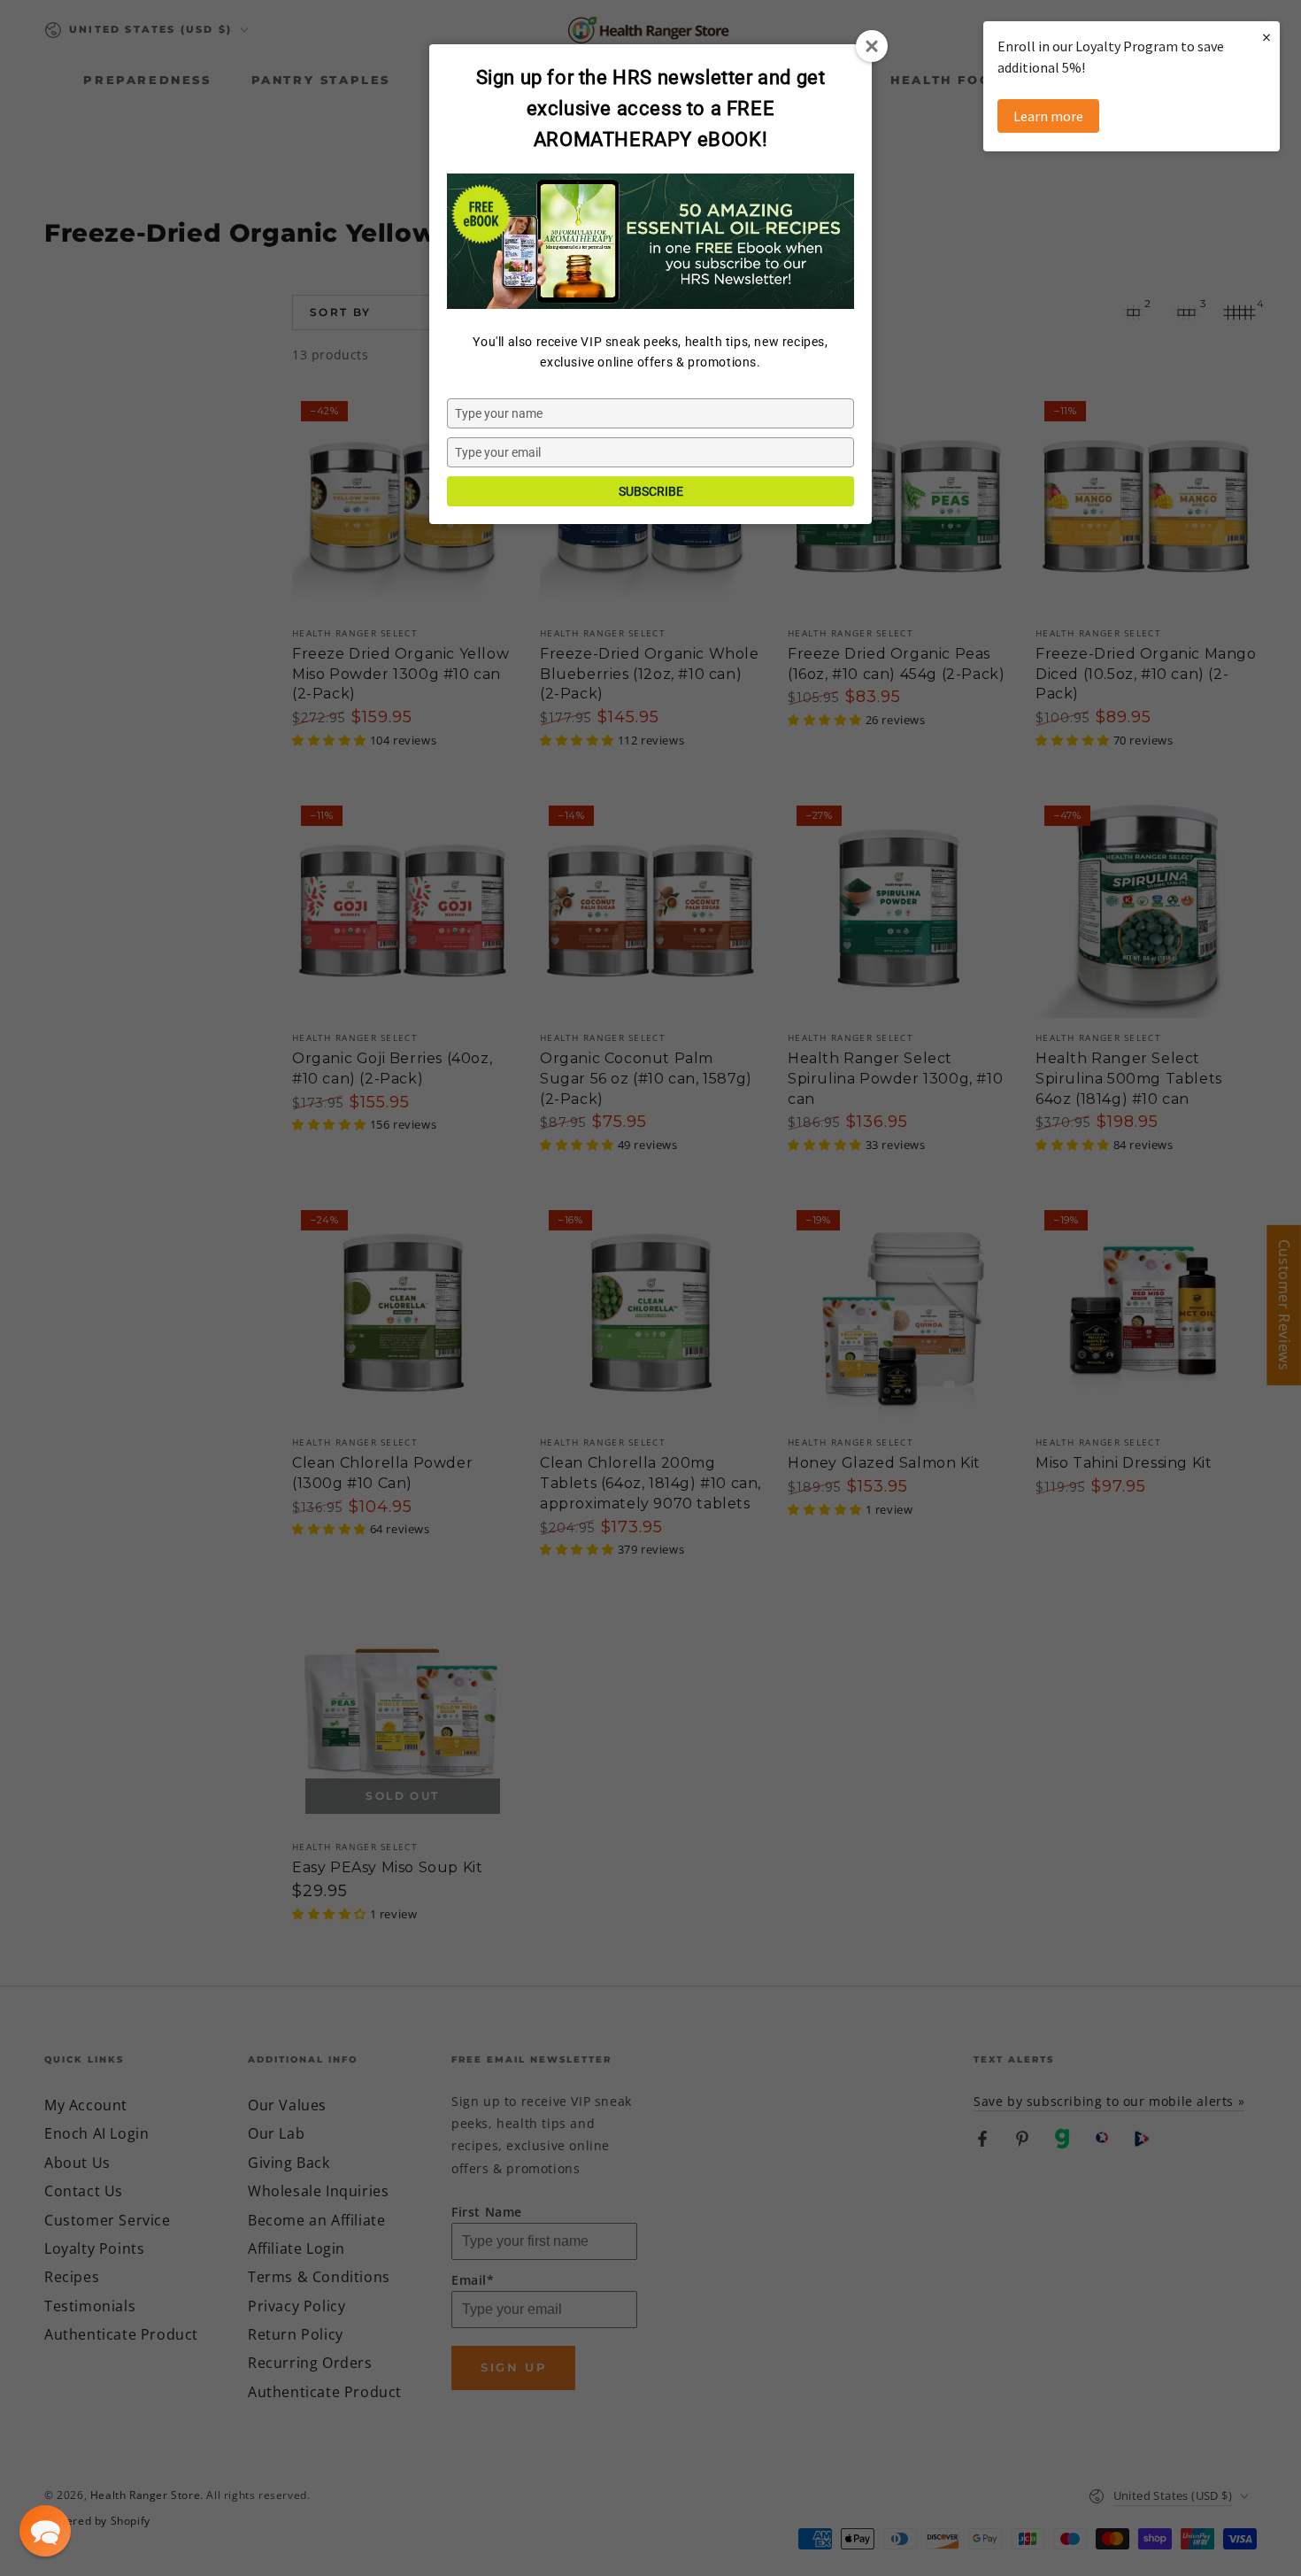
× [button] (1266, 37)
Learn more (1048, 116)
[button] (45, 2531)
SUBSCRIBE (651, 491)
